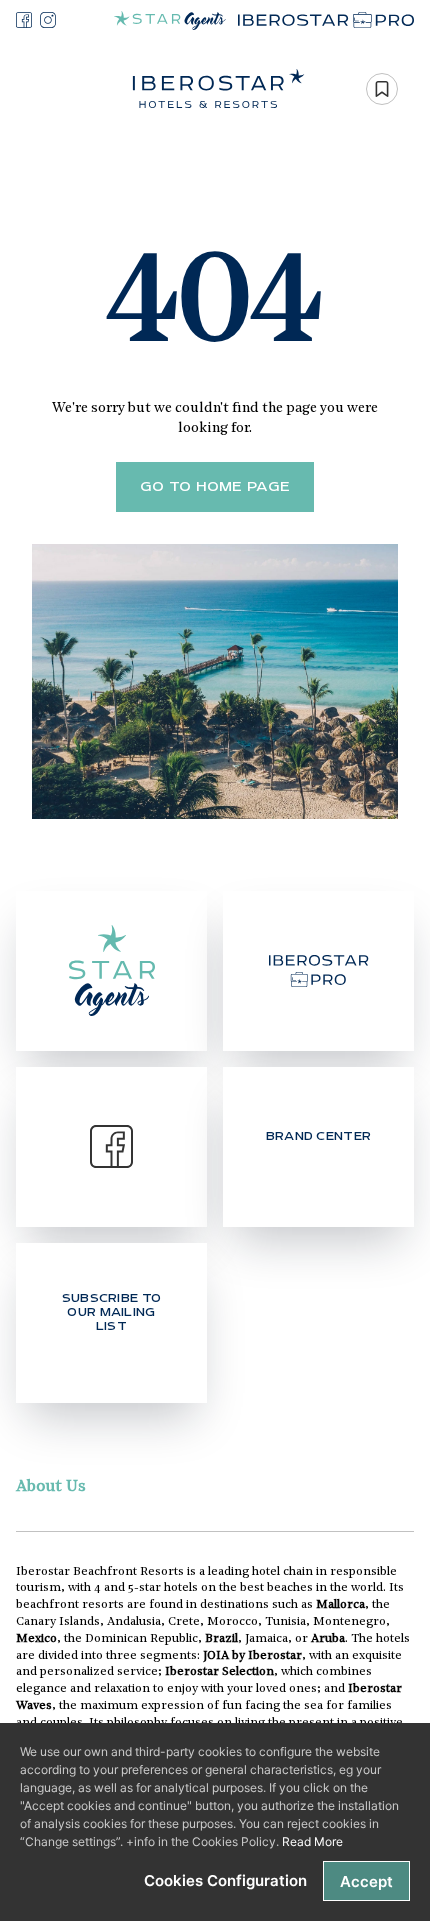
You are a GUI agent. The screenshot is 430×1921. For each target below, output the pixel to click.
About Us (51, 1487)
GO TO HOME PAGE (215, 487)
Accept (366, 1881)
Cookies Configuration (225, 1880)
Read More (312, 1841)
